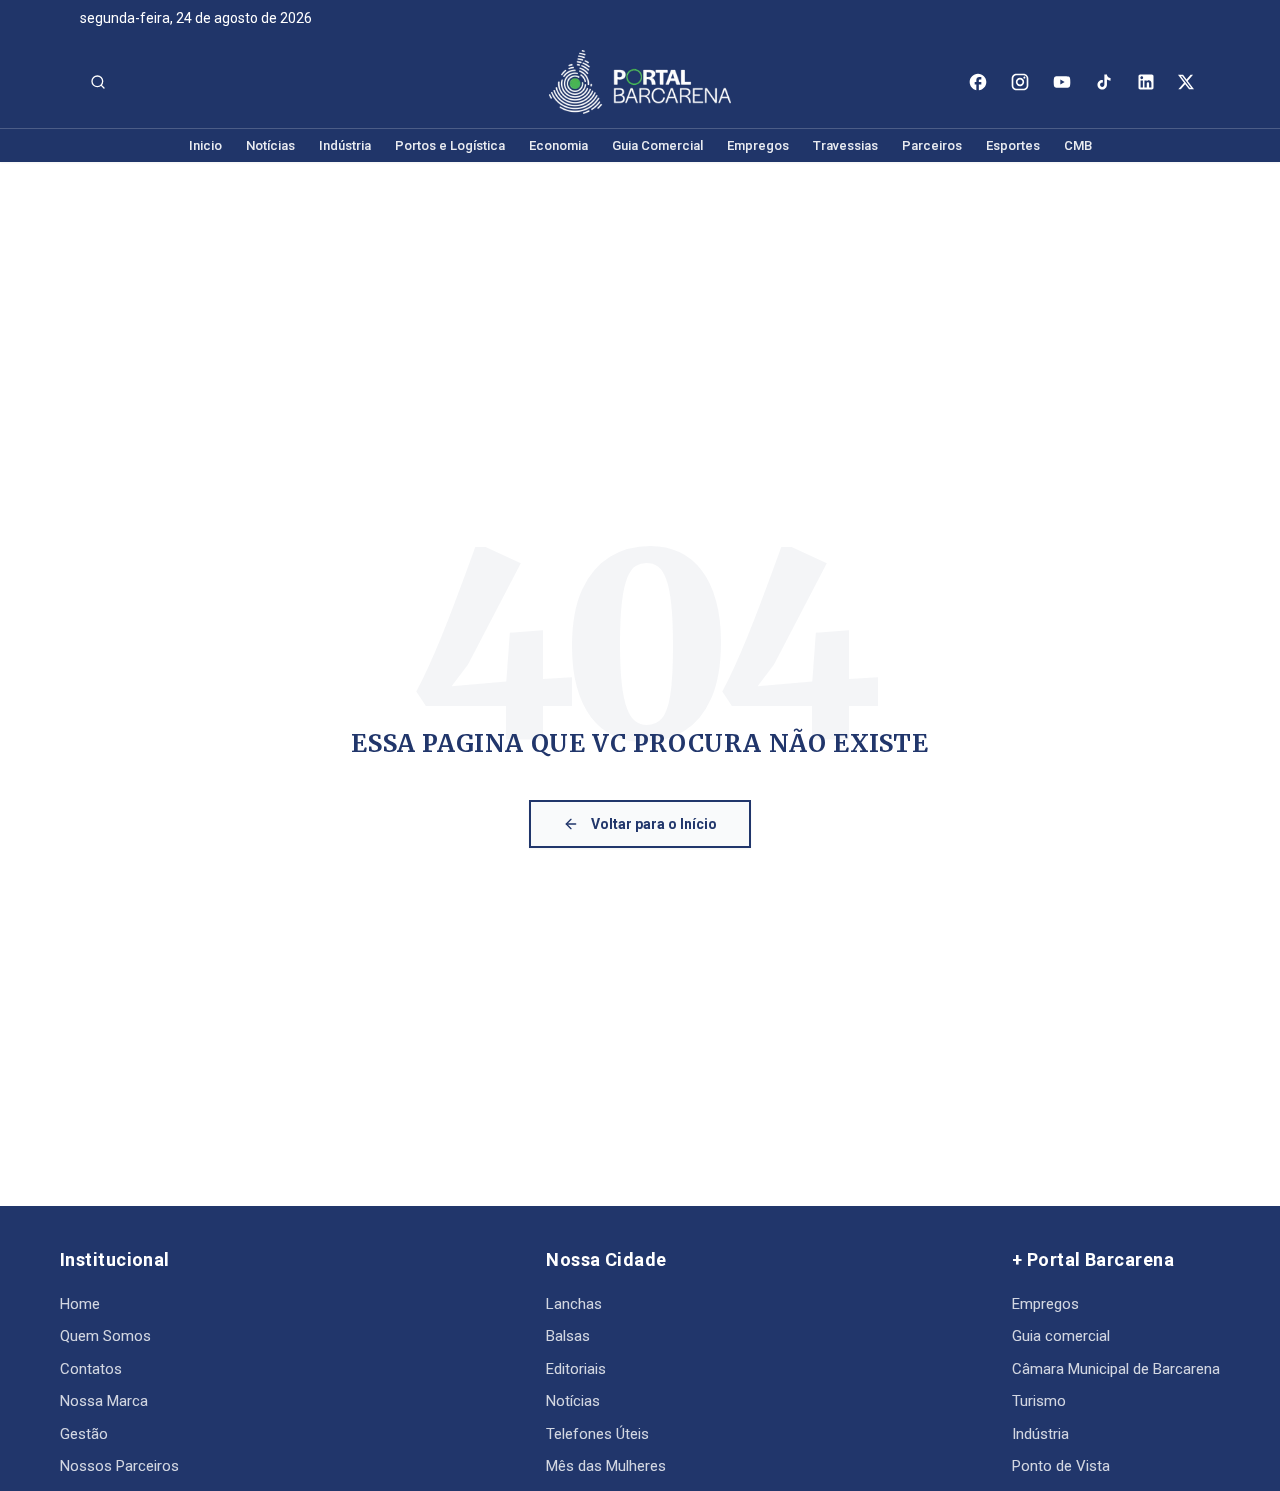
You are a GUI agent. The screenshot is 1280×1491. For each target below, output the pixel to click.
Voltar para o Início (654, 824)
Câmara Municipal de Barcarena (1116, 1369)
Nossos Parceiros (119, 1466)
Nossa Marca (104, 1401)
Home (80, 1304)
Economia (558, 145)
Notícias (270, 145)
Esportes (1013, 145)
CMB (1078, 145)
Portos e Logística (450, 145)
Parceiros (932, 145)
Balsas (568, 1336)
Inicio (205, 145)
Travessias (845, 145)
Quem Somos (105, 1336)
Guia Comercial (657, 145)
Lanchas (574, 1304)
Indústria (345, 145)
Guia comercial (1061, 1336)
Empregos (758, 145)
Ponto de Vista (1061, 1466)
